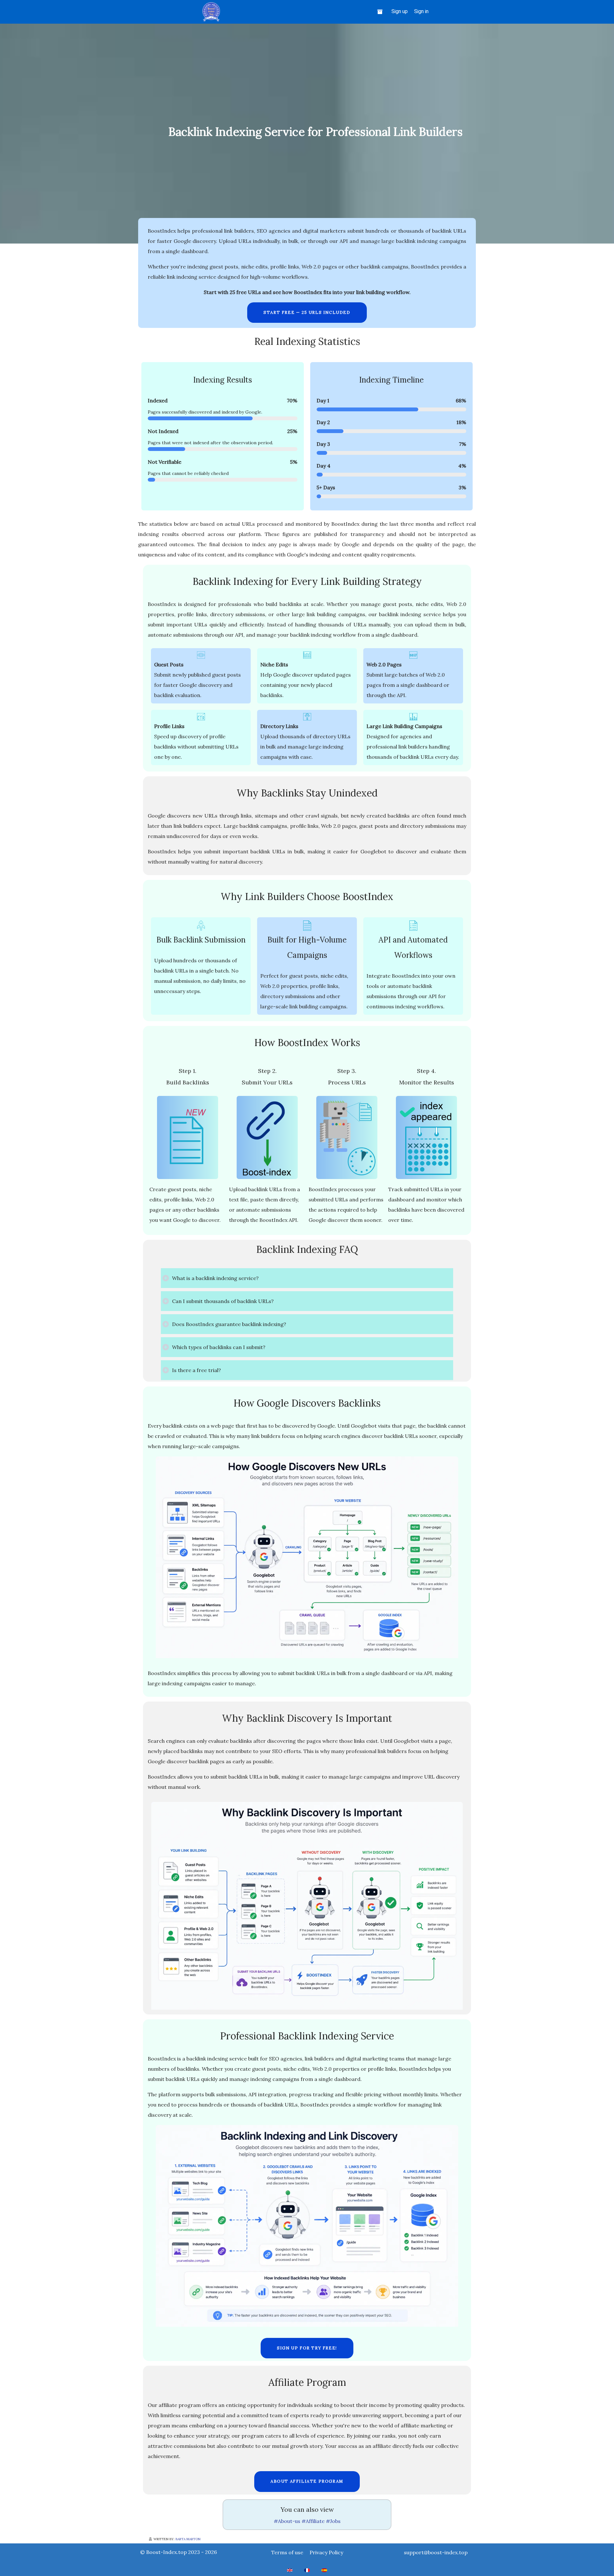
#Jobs (333, 2521)
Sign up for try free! (307, 2348)
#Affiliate (313, 2521)
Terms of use (287, 2552)
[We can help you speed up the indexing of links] (381, 12)
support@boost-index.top (436, 2552)
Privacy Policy (326, 2552)
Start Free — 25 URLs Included (307, 312)
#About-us (287, 2521)
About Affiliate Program (307, 2481)
